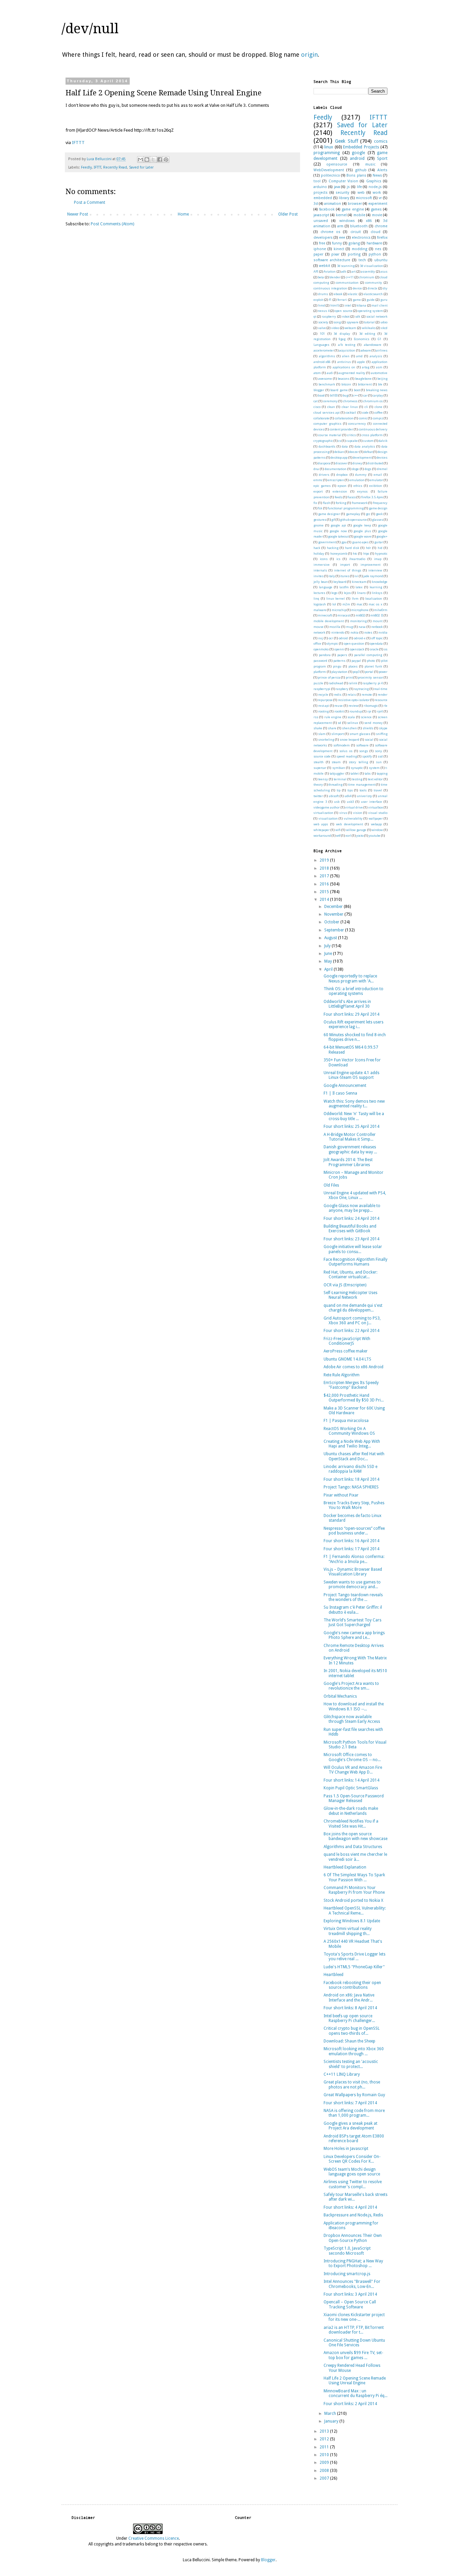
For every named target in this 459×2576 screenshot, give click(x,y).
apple (361, 362)
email (378, 475)
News (377, 175)
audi (330, 373)
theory (318, 785)
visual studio (378, 813)
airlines (382, 350)
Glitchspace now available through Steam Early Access (352, 1719)
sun (379, 762)
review (353, 706)
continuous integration (330, 288)
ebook (338, 294)
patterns (339, 661)
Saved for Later (141, 167)
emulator (376, 480)
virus (343, 813)
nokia (354, 632)
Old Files (331, 1185)
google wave (363, 536)
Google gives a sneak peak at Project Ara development (350, 2126)
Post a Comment (90, 202)
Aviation (330, 271)
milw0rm (381, 610)
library (344, 198)
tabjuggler (337, 773)
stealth (319, 762)
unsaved (321, 221)
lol (334, 604)
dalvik (383, 441)
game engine (353, 209)
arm (340, 226)
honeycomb (339, 554)
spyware (352, 322)
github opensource (353, 520)
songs (364, 751)
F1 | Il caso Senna (340, 1093)
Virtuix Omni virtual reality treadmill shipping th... (348, 1931)
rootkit (339, 711)
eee (342, 238)
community (374, 283)
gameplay (353, 514)
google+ (382, 536)
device (357, 288)
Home (183, 214)
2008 (325, 2471)
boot (357, 390)
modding (360, 249)
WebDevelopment (329, 170)
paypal (356, 661)
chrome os (330, 232)
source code (322, 756)
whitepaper (322, 830)
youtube (374, 836)
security (342, 193)
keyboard (340, 582)
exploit (318, 300)
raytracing (361, 689)
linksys (377, 593)
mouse (319, 627)
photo (371, 661)
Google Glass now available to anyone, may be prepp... (352, 1208)
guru (384, 300)
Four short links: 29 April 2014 (351, 1014)
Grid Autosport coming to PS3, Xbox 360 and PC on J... (352, 1321)
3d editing (367, 334)
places (353, 666)
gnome (319, 525)
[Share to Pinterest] (166, 159)
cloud (375, 232)
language (326, 587)
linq (316, 599)
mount (378, 621)
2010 (325, 2455)
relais (352, 695)
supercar (320, 768)
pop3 (356, 672)
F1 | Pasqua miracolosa (346, 1421)
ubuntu (381, 260)
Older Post (288, 214)
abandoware (373, 345)
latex (359, 587)
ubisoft (334, 796)
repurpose (325, 700)
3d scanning (346, 266)
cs (340, 441)
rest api (324, 706)
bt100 (334, 395)
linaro (361, 593)
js (348, 187)
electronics (361, 238)
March (331, 2413)
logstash (320, 604)
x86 (369, 221)
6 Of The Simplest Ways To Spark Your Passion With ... (354, 1877)
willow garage (356, 830)
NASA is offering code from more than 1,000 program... (354, 2113)
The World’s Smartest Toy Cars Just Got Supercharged (352, 1622)
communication (347, 283)
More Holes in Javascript (346, 2149)
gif (333, 520)
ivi (356, 576)
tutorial (369, 322)
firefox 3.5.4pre (372, 497)
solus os (346, 751)
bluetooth (359, 226)
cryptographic (323, 441)
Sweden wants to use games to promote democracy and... (352, 1584)
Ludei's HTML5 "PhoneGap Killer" (354, 1967)
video (335, 328)
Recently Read (115, 167)
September (335, 930)
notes (368, 632)
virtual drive (354, 807)
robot (346, 316)
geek (379, 514)
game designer (329, 514)
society (323, 322)
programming (327, 153)
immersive (322, 565)
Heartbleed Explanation (345, 1867)
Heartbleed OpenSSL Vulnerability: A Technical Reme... (355, 1911)
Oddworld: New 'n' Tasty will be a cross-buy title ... (354, 1116)
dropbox (342, 475)
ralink (353, 683)
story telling (358, 762)
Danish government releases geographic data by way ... (350, 1149)
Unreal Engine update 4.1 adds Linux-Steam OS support (351, 1075)
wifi (338, 830)
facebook (327, 209)
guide (371, 300)
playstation (339, 672)
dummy (361, 475)
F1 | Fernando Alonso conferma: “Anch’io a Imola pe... (354, 1559)
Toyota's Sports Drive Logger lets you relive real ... (354, 1957)
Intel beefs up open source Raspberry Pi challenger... (349, 2018)
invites (319, 576)
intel (348, 305)
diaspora (324, 463)
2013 (325, 2431)
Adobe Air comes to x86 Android (353, 1367)
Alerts (382, 170)
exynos (362, 491)
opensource (337, 164)
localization (374, 599)
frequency (380, 503)
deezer (354, 452)
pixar (335, 254)
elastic (353, 294)
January (332, 2421)
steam (336, 762)
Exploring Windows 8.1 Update (352, 1921)
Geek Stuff (347, 141)
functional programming (345, 508)
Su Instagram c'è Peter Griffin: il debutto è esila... (353, 1610)
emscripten (336, 480)
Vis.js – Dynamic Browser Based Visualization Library (353, 1572)
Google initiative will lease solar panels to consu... (353, 1249)
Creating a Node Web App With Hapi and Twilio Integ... (352, 1444)
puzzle (318, 683)
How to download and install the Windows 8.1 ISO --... (354, 1706)
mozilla (335, 627)
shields (368, 728)
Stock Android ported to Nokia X (353, 1900)
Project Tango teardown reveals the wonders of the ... (353, 1597)
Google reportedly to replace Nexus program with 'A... (350, 978)
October (332, 922)
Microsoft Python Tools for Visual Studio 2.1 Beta (355, 1745)
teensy (323, 779)
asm (379, 367)
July (328, 946)
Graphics (374, 181)
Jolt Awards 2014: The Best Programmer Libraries (348, 1162)
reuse (339, 706)
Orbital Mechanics (340, 1696)
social (369, 740)
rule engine (333, 717)
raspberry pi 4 (373, 683)
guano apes (361, 542)
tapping (382, 773)
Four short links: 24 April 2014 (351, 1218)
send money (373, 723)
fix (315, 503)
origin (309, 55)
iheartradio (357, 559)
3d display (342, 334)
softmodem (342, 745)
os (386, 649)
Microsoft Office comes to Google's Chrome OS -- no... (352, 1757)
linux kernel (336, 599)
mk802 (360, 615)
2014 (325, 900)
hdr (368, 548)
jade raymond (373, 576)
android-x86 (322, 362)
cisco (317, 407)
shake (318, 728)
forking (341, 503)
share (332, 728)
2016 (325, 884)
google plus (362, 531)
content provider (341, 429)
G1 (379, 339)
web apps (321, 824)
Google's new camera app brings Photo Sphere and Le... (354, 1635)
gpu (344, 542)
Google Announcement (345, 1086)
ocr (331, 638)
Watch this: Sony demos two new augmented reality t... (354, 1104)
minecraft (325, 615)
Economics (362, 339)
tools (363, 790)
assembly (368, 271)
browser (355, 204)
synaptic (357, 768)
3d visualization (371, 266)
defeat (368, 452)
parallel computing (368, 655)
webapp (376, 824)
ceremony (330, 401)
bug (345, 395)
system (374, 768)
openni (339, 649)
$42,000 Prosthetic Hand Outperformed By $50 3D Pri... (354, 1398)
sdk (358, 316)
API (316, 271)
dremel (382, 469)
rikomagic (371, 706)
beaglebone (363, 379)
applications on (344, 367)
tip (339, 790)
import (345, 565)
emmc (318, 480)
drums (323, 294)
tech (362, 260)
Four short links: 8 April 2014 (350, 2008)
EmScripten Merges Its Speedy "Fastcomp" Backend (351, 1385)
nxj (321, 638)
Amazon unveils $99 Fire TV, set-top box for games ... (353, 2355)
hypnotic (381, 554)
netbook (377, 627)
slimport (338, 734)
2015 (325, 892)
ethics (358, 486)
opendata (376, 643)
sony (379, 751)
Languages (321, 345)
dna (316, 469)
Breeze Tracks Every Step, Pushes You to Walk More (354, 1505)
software (362, 745)
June (329, 954)
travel (378, 790)
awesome (325, 379)
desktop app (339, 457)
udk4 (348, 796)
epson (342, 486)
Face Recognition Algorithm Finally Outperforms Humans (356, 1262)
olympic (332, 643)
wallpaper (376, 818)
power (383, 672)
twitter (318, 796)
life (359, 187)
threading (335, 785)
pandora (325, 655)
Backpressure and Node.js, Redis (353, 2215)
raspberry (329, 316)
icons (324, 559)
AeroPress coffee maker (346, 1351)
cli (366, 407)
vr (380, 198)
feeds (339, 497)
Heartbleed (333, 1975)
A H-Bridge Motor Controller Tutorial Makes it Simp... (350, 1137)
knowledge (380, 582)
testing (357, 779)
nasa (362, 627)
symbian (339, 768)
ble (380, 384)
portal (369, 672)
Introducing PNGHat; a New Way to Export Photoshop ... (353, 2263)
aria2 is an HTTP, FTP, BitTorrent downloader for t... (354, 2330)
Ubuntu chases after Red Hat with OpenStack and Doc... (354, 1456)
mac (360, 604)
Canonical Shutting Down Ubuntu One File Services (354, 2343)
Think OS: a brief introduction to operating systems (353, 991)
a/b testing (347, 345)
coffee (379, 412)
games (376, 209)
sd (339, 723)
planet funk (373, 666)
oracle (374, 649)
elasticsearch (373, 294)
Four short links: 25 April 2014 (351, 1126)
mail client (380, 305)
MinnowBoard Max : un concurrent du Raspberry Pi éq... (356, 2393)
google (358, 153)
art (353, 271)
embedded (323, 198)
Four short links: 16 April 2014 (351, 1541)
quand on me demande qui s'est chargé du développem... (353, 1308)
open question (354, 643)
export (318, 491)
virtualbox (376, 807)
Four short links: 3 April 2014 (350, 2294)
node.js (375, 187)
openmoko (321, 649)
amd (359, 356)
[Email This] (140, 159)
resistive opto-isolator (354, 700)
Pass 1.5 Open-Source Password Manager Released (354, 1798)
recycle (323, 695)
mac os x (375, 604)
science (366, 717)
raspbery (342, 689)
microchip (339, 610)
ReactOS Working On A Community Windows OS (349, 1431)
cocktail (351, 412)
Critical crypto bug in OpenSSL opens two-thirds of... (352, 2031)
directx (372, 288)
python (375, 254)
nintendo (338, 632)
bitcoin (346, 384)
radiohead (336, 683)
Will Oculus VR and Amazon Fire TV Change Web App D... (353, 1770)
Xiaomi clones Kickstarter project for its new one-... (354, 2317)
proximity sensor (370, 677)
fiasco (352, 497)
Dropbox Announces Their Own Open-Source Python (353, 2238)
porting (354, 254)
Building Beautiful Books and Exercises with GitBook (350, 1229)
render (383, 695)
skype (383, 728)
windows (347, 221)
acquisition (347, 350)
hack (317, 548)
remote (367, 695)
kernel (341, 215)
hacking (333, 548)
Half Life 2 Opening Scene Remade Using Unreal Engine (355, 2381)
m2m (346, 604)
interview (375, 570)
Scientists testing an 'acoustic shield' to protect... (351, 2064)
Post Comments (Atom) (112, 224)
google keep (362, 525)
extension (340, 491)
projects (321, 193)
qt (315, 316)
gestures (320, 520)
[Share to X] (153, 159)
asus (384, 271)
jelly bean (321, 582)
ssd (380, 756)
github (361, 170)
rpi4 (380, 711)
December (334, 907)
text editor (375, 779)
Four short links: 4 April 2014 (350, 2207)
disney (357, 463)
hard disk (352, 548)
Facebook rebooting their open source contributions (352, 1985)
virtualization (323, 813)
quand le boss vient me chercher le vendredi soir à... (355, 1857)
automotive (379, 373)
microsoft (364, 198)
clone (379, 407)
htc (355, 554)
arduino (320, 187)
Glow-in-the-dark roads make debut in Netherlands (351, 1811)
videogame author (327, 807)
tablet (354, 773)
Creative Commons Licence (154, 2538)
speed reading (347, 756)
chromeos (350, 401)
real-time (381, 689)
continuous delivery (373, 429)
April (329, 969)
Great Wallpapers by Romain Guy (354, 2095)
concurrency (357, 424)
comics (381, 141)
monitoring (358, 621)
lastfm (344, 587)
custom (368, 441)
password (320, 661)
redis (338, 695)
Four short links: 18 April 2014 (351, 1479)
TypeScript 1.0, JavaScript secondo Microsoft (347, 2251)
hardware (374, 243)
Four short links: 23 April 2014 (351, 1239)
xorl (348, 836)
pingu (337, 666)
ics (338, 559)
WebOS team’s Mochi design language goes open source (352, 2172)
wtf (338, 836)
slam (322, 734)
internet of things (348, 570)
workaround (322, 836)
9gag (342, 339)
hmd (322, 305)
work (377, 193)
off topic (377, 638)
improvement (370, 565)
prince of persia (329, 677)
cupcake (352, 441)
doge (356, 469)
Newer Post (78, 214)
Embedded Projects (361, 147)
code (365, 412)
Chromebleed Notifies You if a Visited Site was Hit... (351, 1824)
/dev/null (90, 29)
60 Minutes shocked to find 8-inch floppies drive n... (355, 1037)
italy (332, 576)
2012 (325, 2439)
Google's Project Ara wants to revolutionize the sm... (351, 1686)
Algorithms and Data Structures (353, 1847)
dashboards (327, 446)
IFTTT (78, 143)
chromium (367, 277)
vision (358, 813)
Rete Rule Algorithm (342, 1375)
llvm (355, 599)
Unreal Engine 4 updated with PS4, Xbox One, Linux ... (355, 1195)
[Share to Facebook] (160, 159)
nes (378, 249)
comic (363, 418)
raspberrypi (322, 689)
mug (349, 627)
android (357, 158)
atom (317, 373)
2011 (325, 2447)
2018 (325, 868)
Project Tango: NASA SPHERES (351, 1487)
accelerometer (324, 350)
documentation (336, 469)
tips (350, 790)
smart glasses (360, 734)
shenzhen (349, 728)
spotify (367, 756)
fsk (320, 508)
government (327, 542)
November (334, 914)
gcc (368, 514)
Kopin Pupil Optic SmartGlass (351, 1788)
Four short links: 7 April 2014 (350, 2103)
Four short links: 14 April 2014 (351, 1780)
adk (344, 271)
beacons (344, 379)
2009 (325, 2463)
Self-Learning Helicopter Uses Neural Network (350, 1295)
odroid (343, 638)
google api (338, 525)
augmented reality (352, 373)
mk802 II (377, 615)
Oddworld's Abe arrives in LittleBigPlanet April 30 (347, 1004)
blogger (319, 390)
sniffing (382, 734)
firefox (382, 238)
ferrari (342, 300)
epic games (322, 486)
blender (335, 277)
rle (385, 706)
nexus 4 (324, 311)
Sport (382, 158)
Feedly (86, 167)
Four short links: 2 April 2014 (350, 2404)
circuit (356, 232)
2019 (325, 860)
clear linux (350, 407)
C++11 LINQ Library (342, 2074)
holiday (319, 554)
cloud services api (327, 412)
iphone (320, 249)
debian (339, 452)
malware (320, 610)
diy (385, 288)
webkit (325, 266)
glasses (378, 520)
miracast (344, 615)
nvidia (383, 632)
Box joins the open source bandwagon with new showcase (356, 1836)
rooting (323, 711)
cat (316, 401)
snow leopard (349, 740)
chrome (381, 226)
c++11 (350, 277)
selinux (353, 723)
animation (333, 204)
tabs (368, 773)
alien (346, 356)
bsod (321, 395)
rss (316, 717)
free (322, 243)
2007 (325, 2478)
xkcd (384, 328)
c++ (356, 395)
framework (360, 503)
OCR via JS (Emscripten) (345, 1285)
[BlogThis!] (147, 159)
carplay (378, 395)
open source (343, 311)
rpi (369, 711)
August (331, 938)
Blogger (268, 2560)
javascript (321, 215)
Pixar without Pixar (341, 1495)
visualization (328, 818)
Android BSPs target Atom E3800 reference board (354, 2138)
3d (316, 204)
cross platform (372, 435)
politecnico (330, 175)
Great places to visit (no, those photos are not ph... (352, 2084)
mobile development (329, 621)
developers (323, 238)
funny (337, 243)
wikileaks (369, 328)
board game (339, 390)
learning (376, 587)
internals (320, 570)
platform (320, 672)
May (329, 961)
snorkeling (326, 740)
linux (329, 147)
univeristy (364, 796)
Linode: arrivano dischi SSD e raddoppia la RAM (350, 1469)
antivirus (344, 362)
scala (351, 717)
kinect (339, 249)
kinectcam (359, 582)
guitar (379, 542)
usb (337, 802)
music (370, 164)
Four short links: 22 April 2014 (351, 1331)
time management (362, 785)
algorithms (327, 356)
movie (377, 215)
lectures (319, 593)
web (361, 193)
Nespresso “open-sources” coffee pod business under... (354, 1531)
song (337, 322)
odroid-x (360, 638)
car (365, 395)
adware (366, 350)
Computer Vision (343, 181)
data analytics (365, 446)
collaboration (344, 418)
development (362, 457)
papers (342, 655)
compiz (378, 418)
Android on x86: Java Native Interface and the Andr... (349, 1997)
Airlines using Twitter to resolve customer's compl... (353, 2184)
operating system (370, 311)
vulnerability (353, 818)
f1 (330, 300)
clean (331, 407)
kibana (361, 305)
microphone (360, 610)
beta (321, 277)
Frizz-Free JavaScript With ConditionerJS (347, 1341)
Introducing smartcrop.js (347, 2274)
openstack (357, 649)
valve (322, 328)
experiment (378, 204)
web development (349, 824)
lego (334, 593)
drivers (324, 475)
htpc (366, 554)
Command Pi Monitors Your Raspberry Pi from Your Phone (354, 1890)
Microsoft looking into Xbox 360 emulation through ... (354, 2051)
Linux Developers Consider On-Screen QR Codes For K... (352, 2159)
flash (327, 503)
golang (354, 243)
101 (322, 334)
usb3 (350, 802)
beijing (382, 379)
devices (382, 457)
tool (317, 181)
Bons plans (356, 175)
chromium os (373, 401)
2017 (325, 876)
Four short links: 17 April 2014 (351, 1549)
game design (378, 508)
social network (377, 316)
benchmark (327, 384)
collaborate (321, 418)
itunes (345, 576)
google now (338, 531)
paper (318, 254)
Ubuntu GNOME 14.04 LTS (347, 1359)
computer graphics (327, 424)
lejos (347, 593)
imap (378, 559)
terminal (340, 779)
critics (351, 435)
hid (380, 548)
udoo (384, 322)
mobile (359, 215)
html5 (335, 305)
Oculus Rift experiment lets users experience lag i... (353, 1024)
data (345, 446)
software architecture (332, 260)
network (319, 632)
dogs (368, 469)
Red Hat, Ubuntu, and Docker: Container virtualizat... (350, 1275)
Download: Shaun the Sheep (349, 2041)
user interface (371, 802)
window (377, 830)
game (357, 300)
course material (330, 435)
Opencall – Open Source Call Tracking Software (350, 2304)
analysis (376, 356)
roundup (356, 711)
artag (366, 367)
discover (341, 463)
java (337, 187)
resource (381, 700)
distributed (375, 463)
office (317, 643)
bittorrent (365, 384)
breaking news (377, 390)
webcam (350, 328)
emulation (357, 480)
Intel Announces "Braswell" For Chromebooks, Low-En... (352, 2284)
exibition (376, 486)
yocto (360, 836)
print (349, 677)
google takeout (338, 536)
